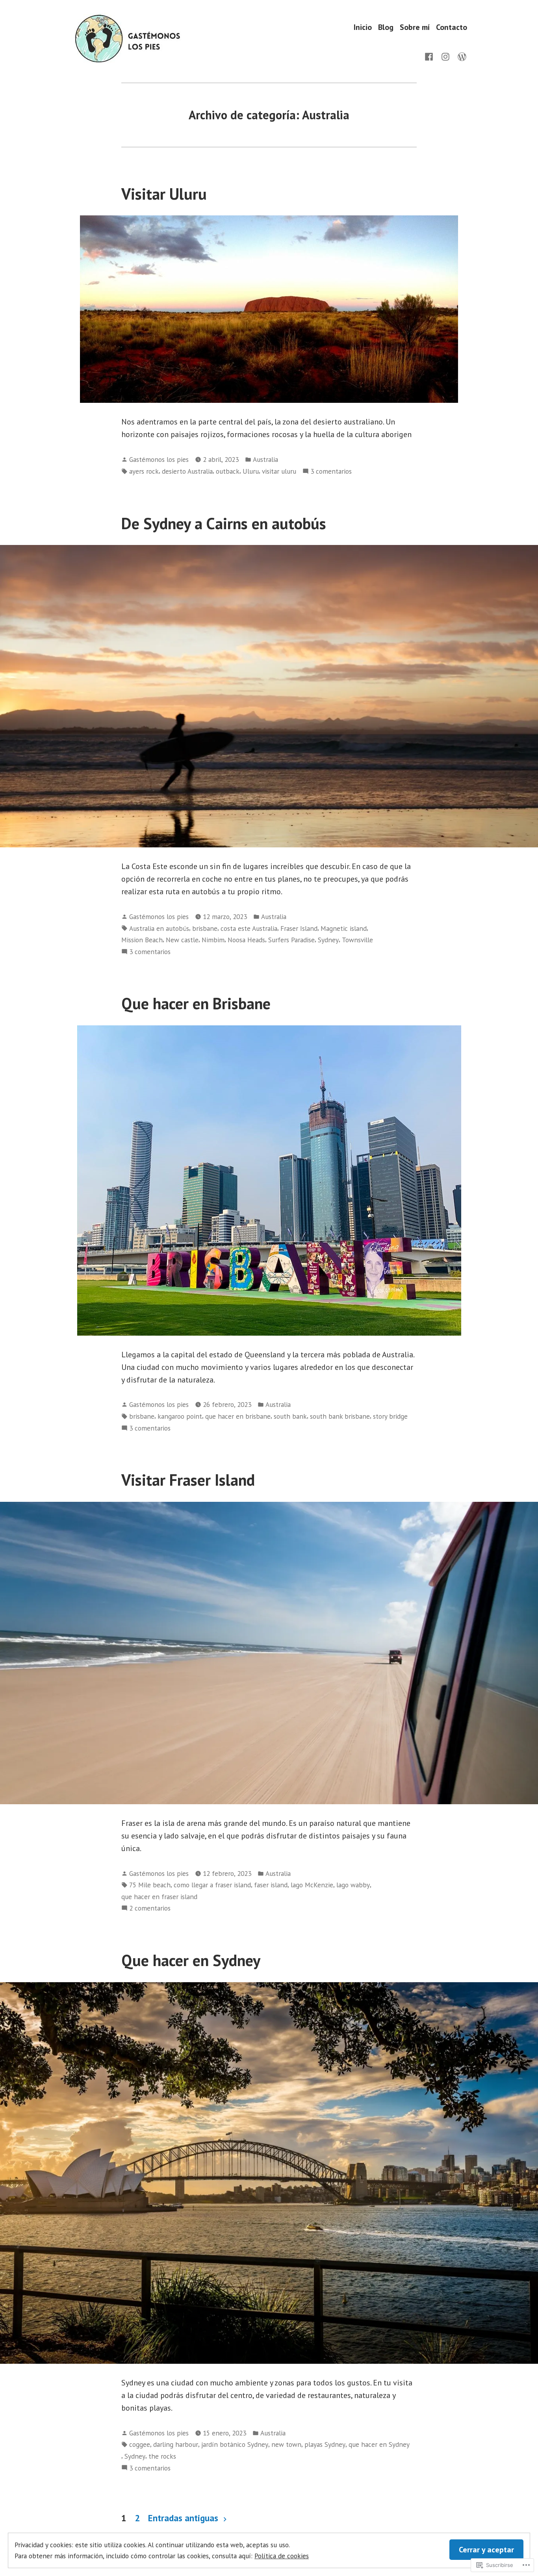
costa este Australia (249, 928)
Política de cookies (282, 2556)
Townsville (357, 940)
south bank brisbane (340, 1416)
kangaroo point (180, 1416)
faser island (271, 1885)
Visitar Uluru (164, 194)
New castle (182, 940)
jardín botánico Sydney (235, 2444)
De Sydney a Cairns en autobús (224, 523)
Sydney (328, 940)
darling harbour (176, 2444)
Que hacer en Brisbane (196, 1003)
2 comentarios (150, 1908)
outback (228, 471)
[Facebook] (430, 56)
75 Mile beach (150, 1885)
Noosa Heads (246, 940)
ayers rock (144, 471)
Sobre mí (415, 27)
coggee (140, 2444)
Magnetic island (344, 928)
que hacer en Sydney (379, 2444)
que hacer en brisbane (238, 1416)
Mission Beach (142, 940)
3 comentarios (331, 472)
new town (286, 2444)
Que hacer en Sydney (191, 1960)
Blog (386, 27)
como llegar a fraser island (212, 1885)
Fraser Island (299, 928)
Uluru (251, 471)
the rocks (162, 2456)
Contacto (452, 27)
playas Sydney (325, 2444)
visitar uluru (279, 471)
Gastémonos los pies (159, 459)
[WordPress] (460, 56)
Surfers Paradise (291, 940)
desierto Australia (187, 471)
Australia (265, 459)
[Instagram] (445, 56)
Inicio (363, 27)
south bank (290, 1416)
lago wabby (353, 1885)
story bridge (390, 1416)
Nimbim (213, 940)
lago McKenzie (312, 1885)
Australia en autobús (159, 928)
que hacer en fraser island (159, 1897)
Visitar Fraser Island (188, 1480)
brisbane (205, 928)
